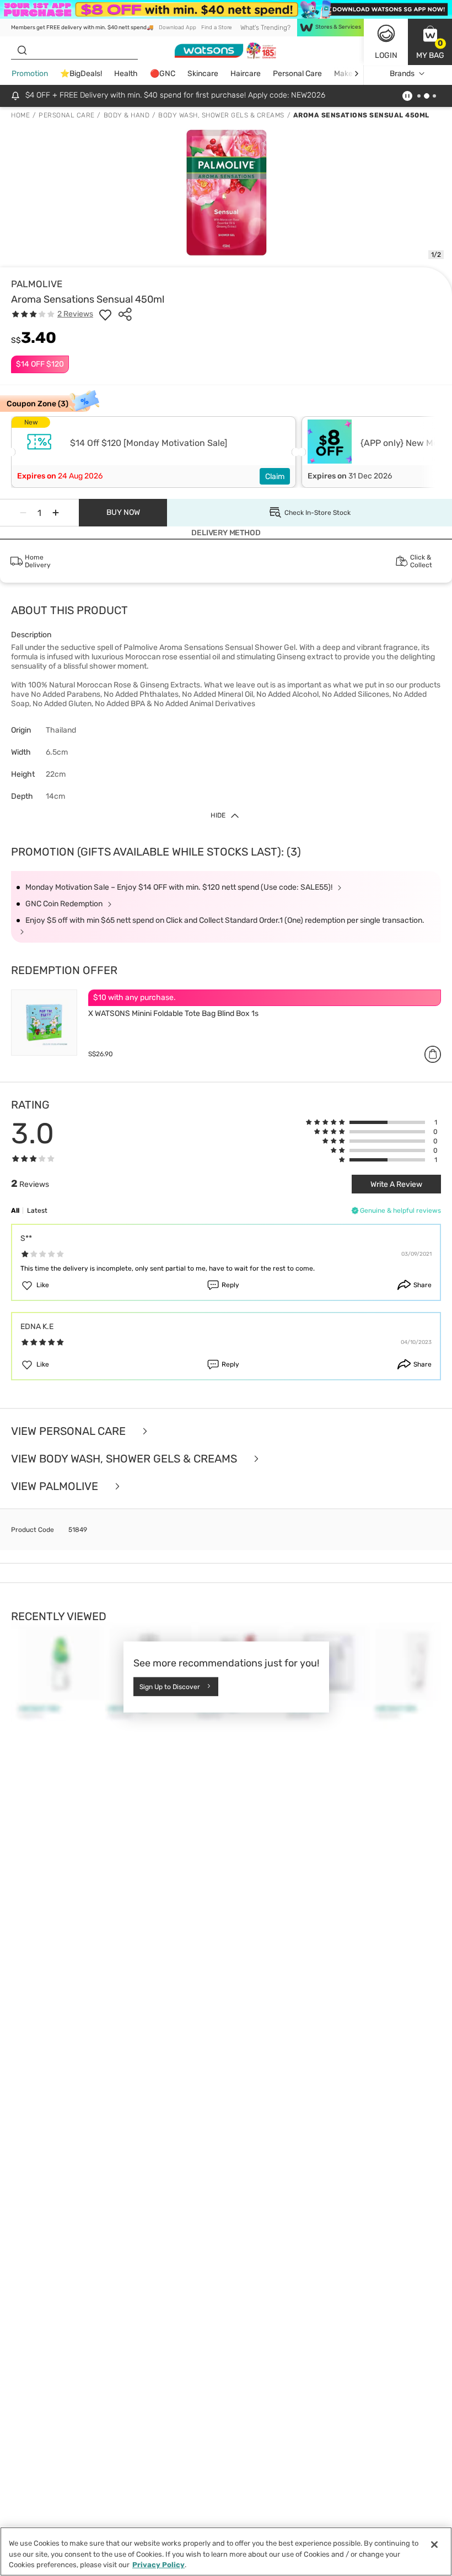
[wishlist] (105, 314)
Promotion (30, 74)
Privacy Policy (158, 2565)
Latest (37, 1211)
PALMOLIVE (37, 284)
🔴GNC (163, 74)
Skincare (203, 74)
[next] (356, 74)
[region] (226, 2551)
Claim (275, 477)
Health (126, 74)
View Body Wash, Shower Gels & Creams (125, 1459)
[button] (430, 42)
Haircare (246, 74)
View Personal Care (70, 1431)
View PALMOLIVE (56, 1486)
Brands (402, 74)
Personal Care (297, 74)
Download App (177, 28)
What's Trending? (265, 28)
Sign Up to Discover (170, 1687)
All (15, 1211)
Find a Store (216, 28)
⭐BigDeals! (81, 74)
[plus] (56, 513)
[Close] (434, 2545)
